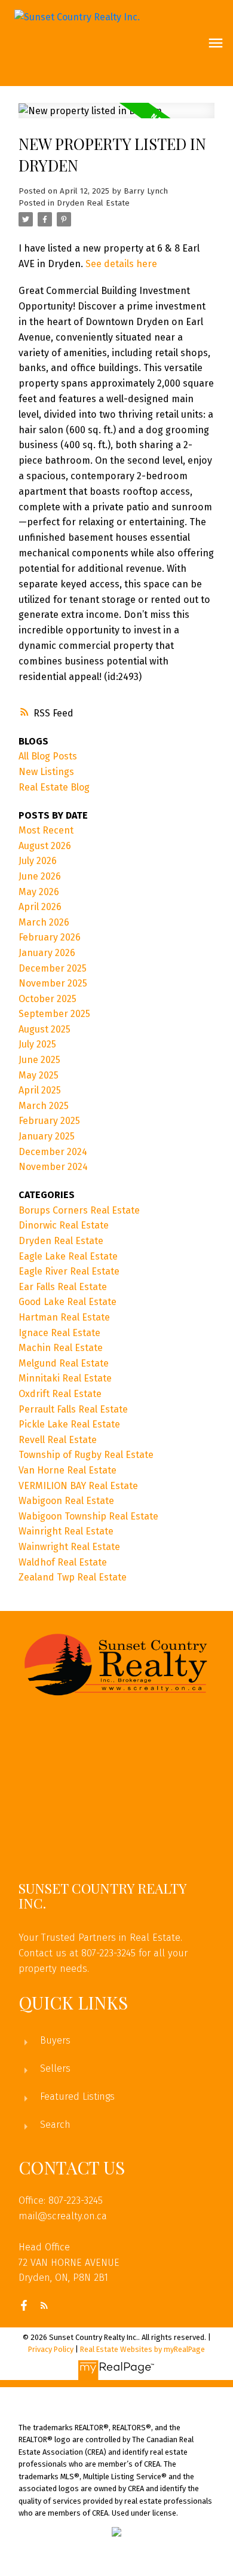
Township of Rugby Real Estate (86, 1455)
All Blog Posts (48, 756)
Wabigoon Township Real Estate (88, 1516)
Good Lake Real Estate (68, 1302)
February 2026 (50, 937)
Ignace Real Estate (59, 1333)
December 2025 (53, 968)
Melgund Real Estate (64, 1363)
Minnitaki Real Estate (65, 1378)
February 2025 (49, 1121)
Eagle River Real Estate (69, 1271)
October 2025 (47, 999)
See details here (121, 264)
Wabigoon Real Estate (66, 1501)
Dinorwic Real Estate (64, 1225)
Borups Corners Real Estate (79, 1210)
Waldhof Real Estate (63, 1562)
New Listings (46, 772)
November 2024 (53, 1167)
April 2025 (40, 1090)
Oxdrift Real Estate (60, 1394)
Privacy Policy (51, 2349)
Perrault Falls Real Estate (73, 1409)
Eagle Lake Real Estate (68, 1256)
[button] (24, 2305)
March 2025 (44, 1106)
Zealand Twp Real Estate (73, 1577)
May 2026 (39, 892)
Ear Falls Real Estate (63, 1287)
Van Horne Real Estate (68, 1470)
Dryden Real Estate (93, 203)
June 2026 (40, 876)
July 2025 (37, 1044)
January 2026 (47, 953)
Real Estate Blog (54, 787)
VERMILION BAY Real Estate (78, 1486)
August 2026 (45, 846)
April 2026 (40, 907)
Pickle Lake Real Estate (69, 1424)
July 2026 (38, 861)
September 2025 (54, 1014)
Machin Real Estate (61, 1348)
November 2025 (53, 983)
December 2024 (53, 1152)
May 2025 (39, 1075)
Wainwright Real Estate (69, 1547)
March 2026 (44, 922)
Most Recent (46, 830)
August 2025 (45, 1029)
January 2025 (47, 1136)
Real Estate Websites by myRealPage (142, 2349)
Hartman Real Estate (64, 1317)
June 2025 (39, 1060)
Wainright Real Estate (66, 1531)
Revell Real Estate (58, 1440)
